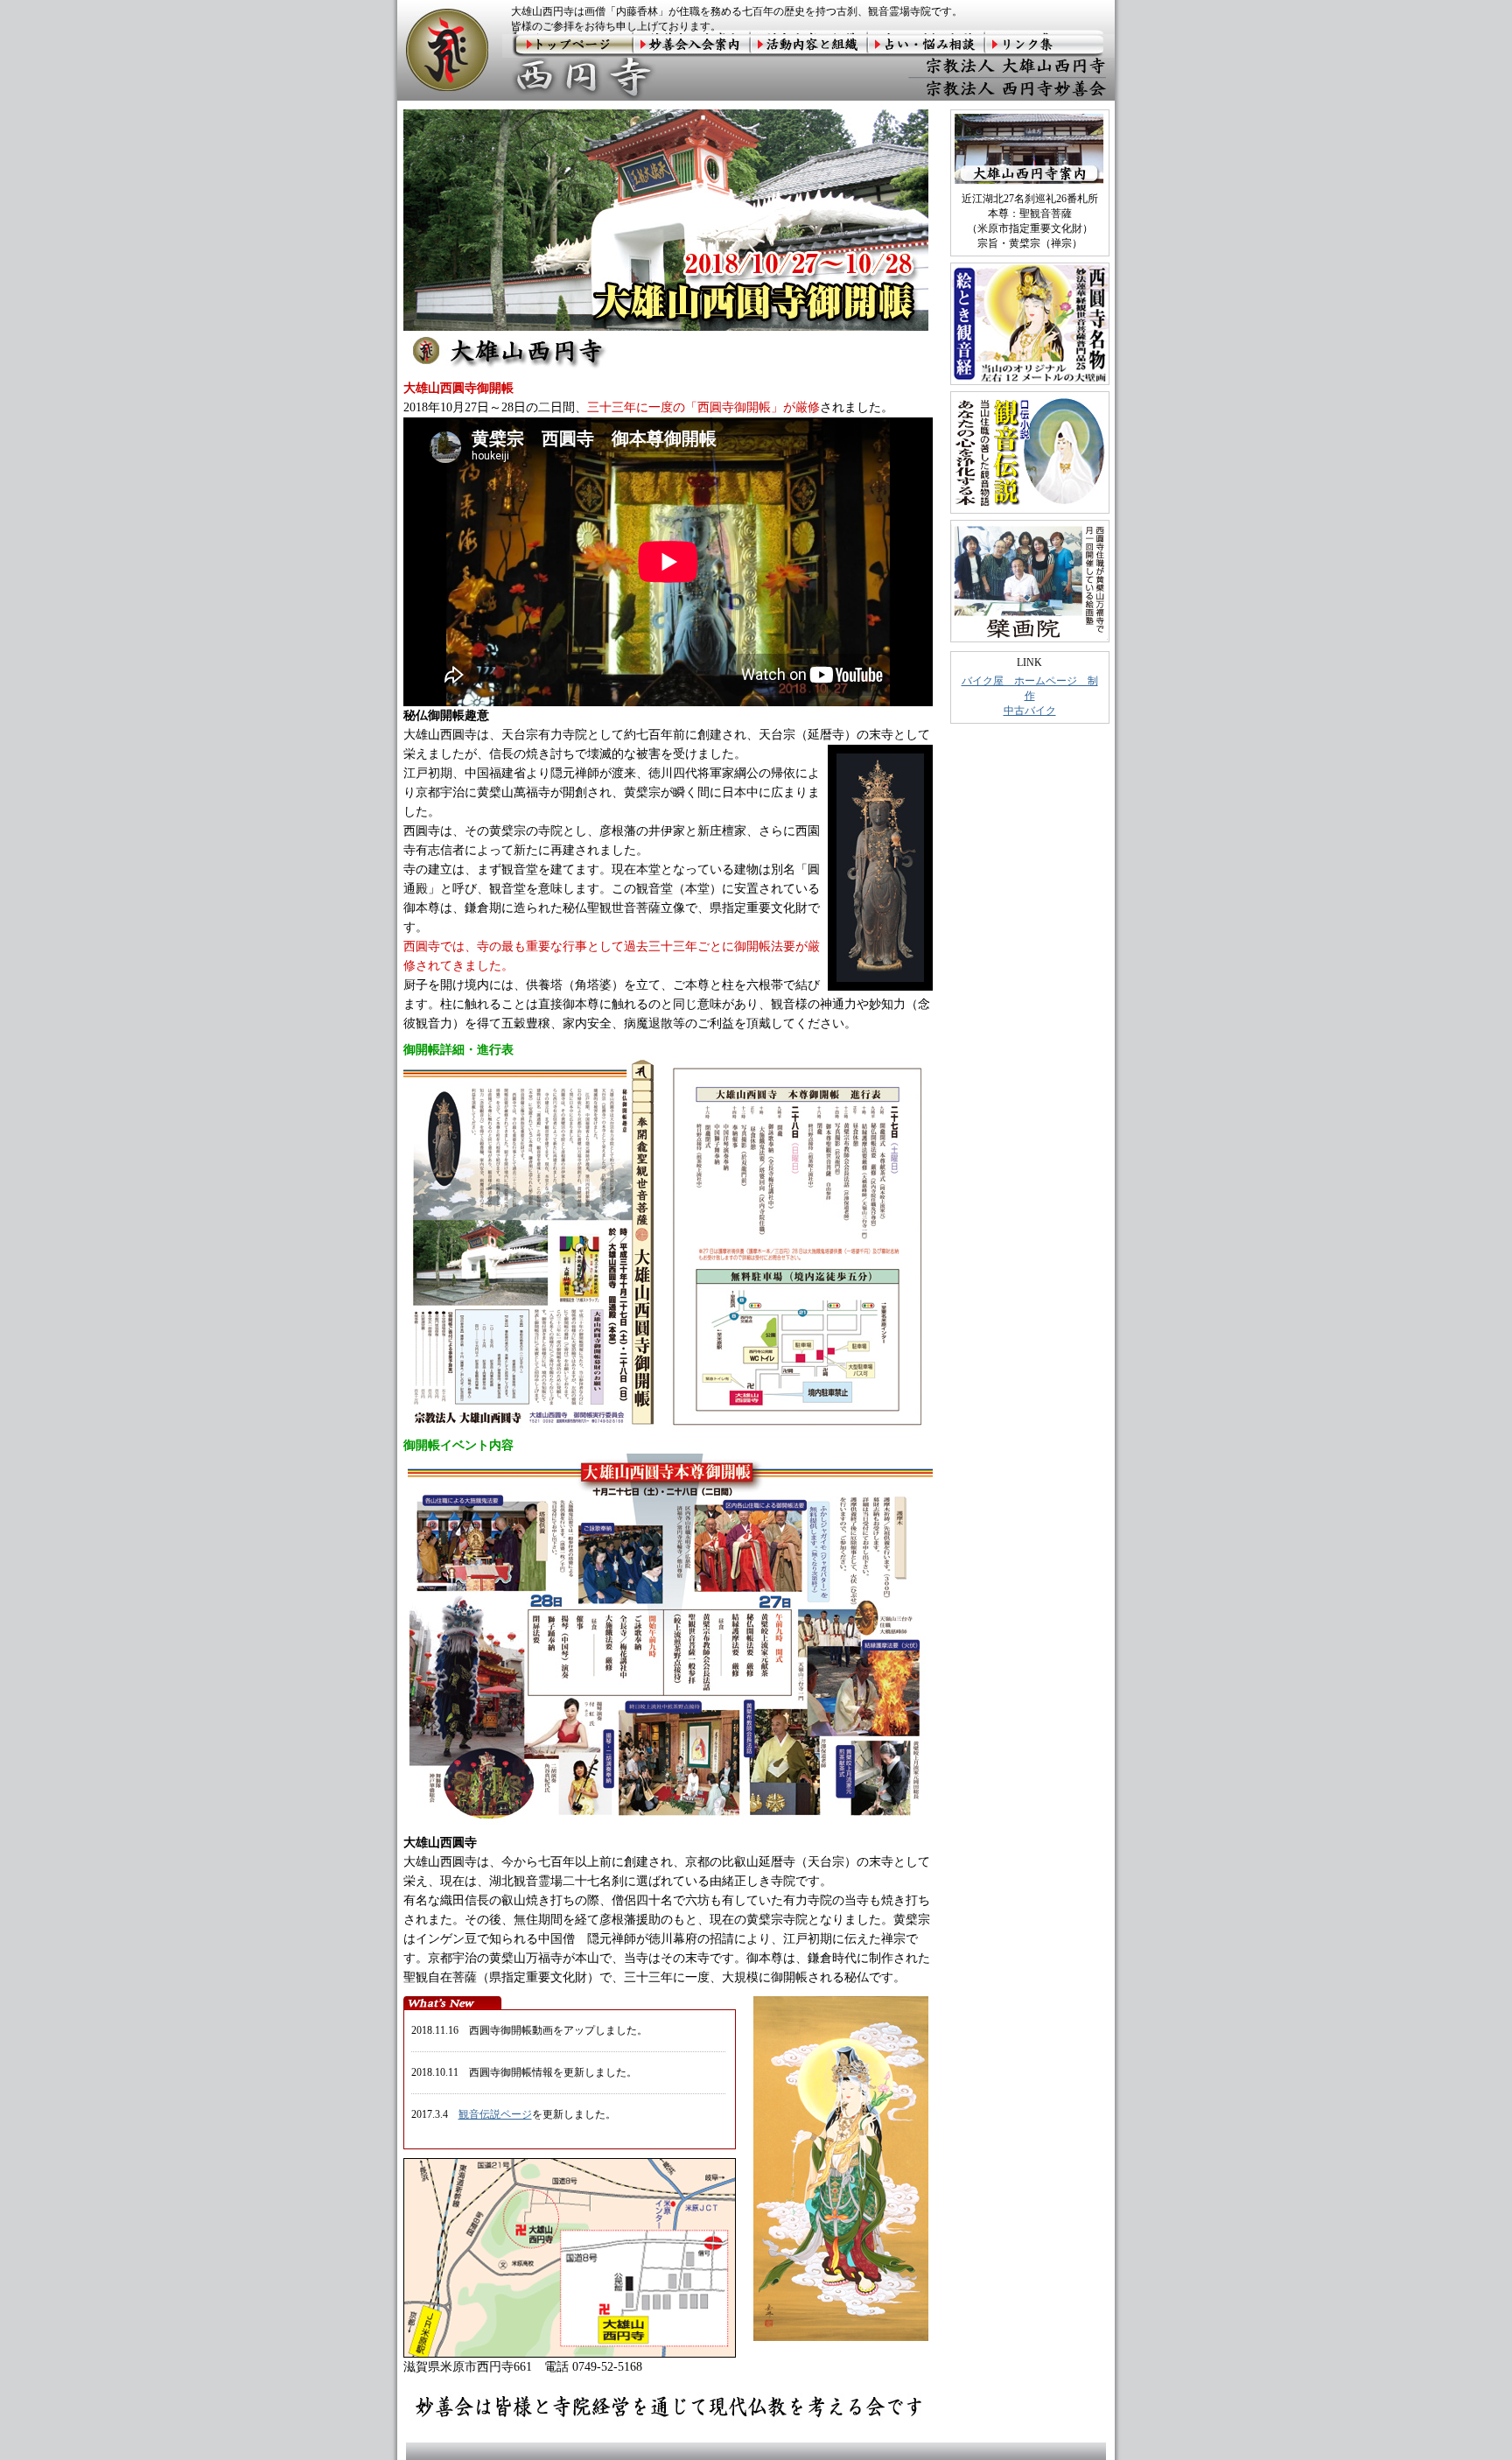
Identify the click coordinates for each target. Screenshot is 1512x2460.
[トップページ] (568, 46)
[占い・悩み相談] (927, 46)
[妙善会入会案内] (692, 46)
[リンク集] (1050, 46)
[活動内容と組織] (809, 46)
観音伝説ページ (495, 2114)
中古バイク (1030, 711)
